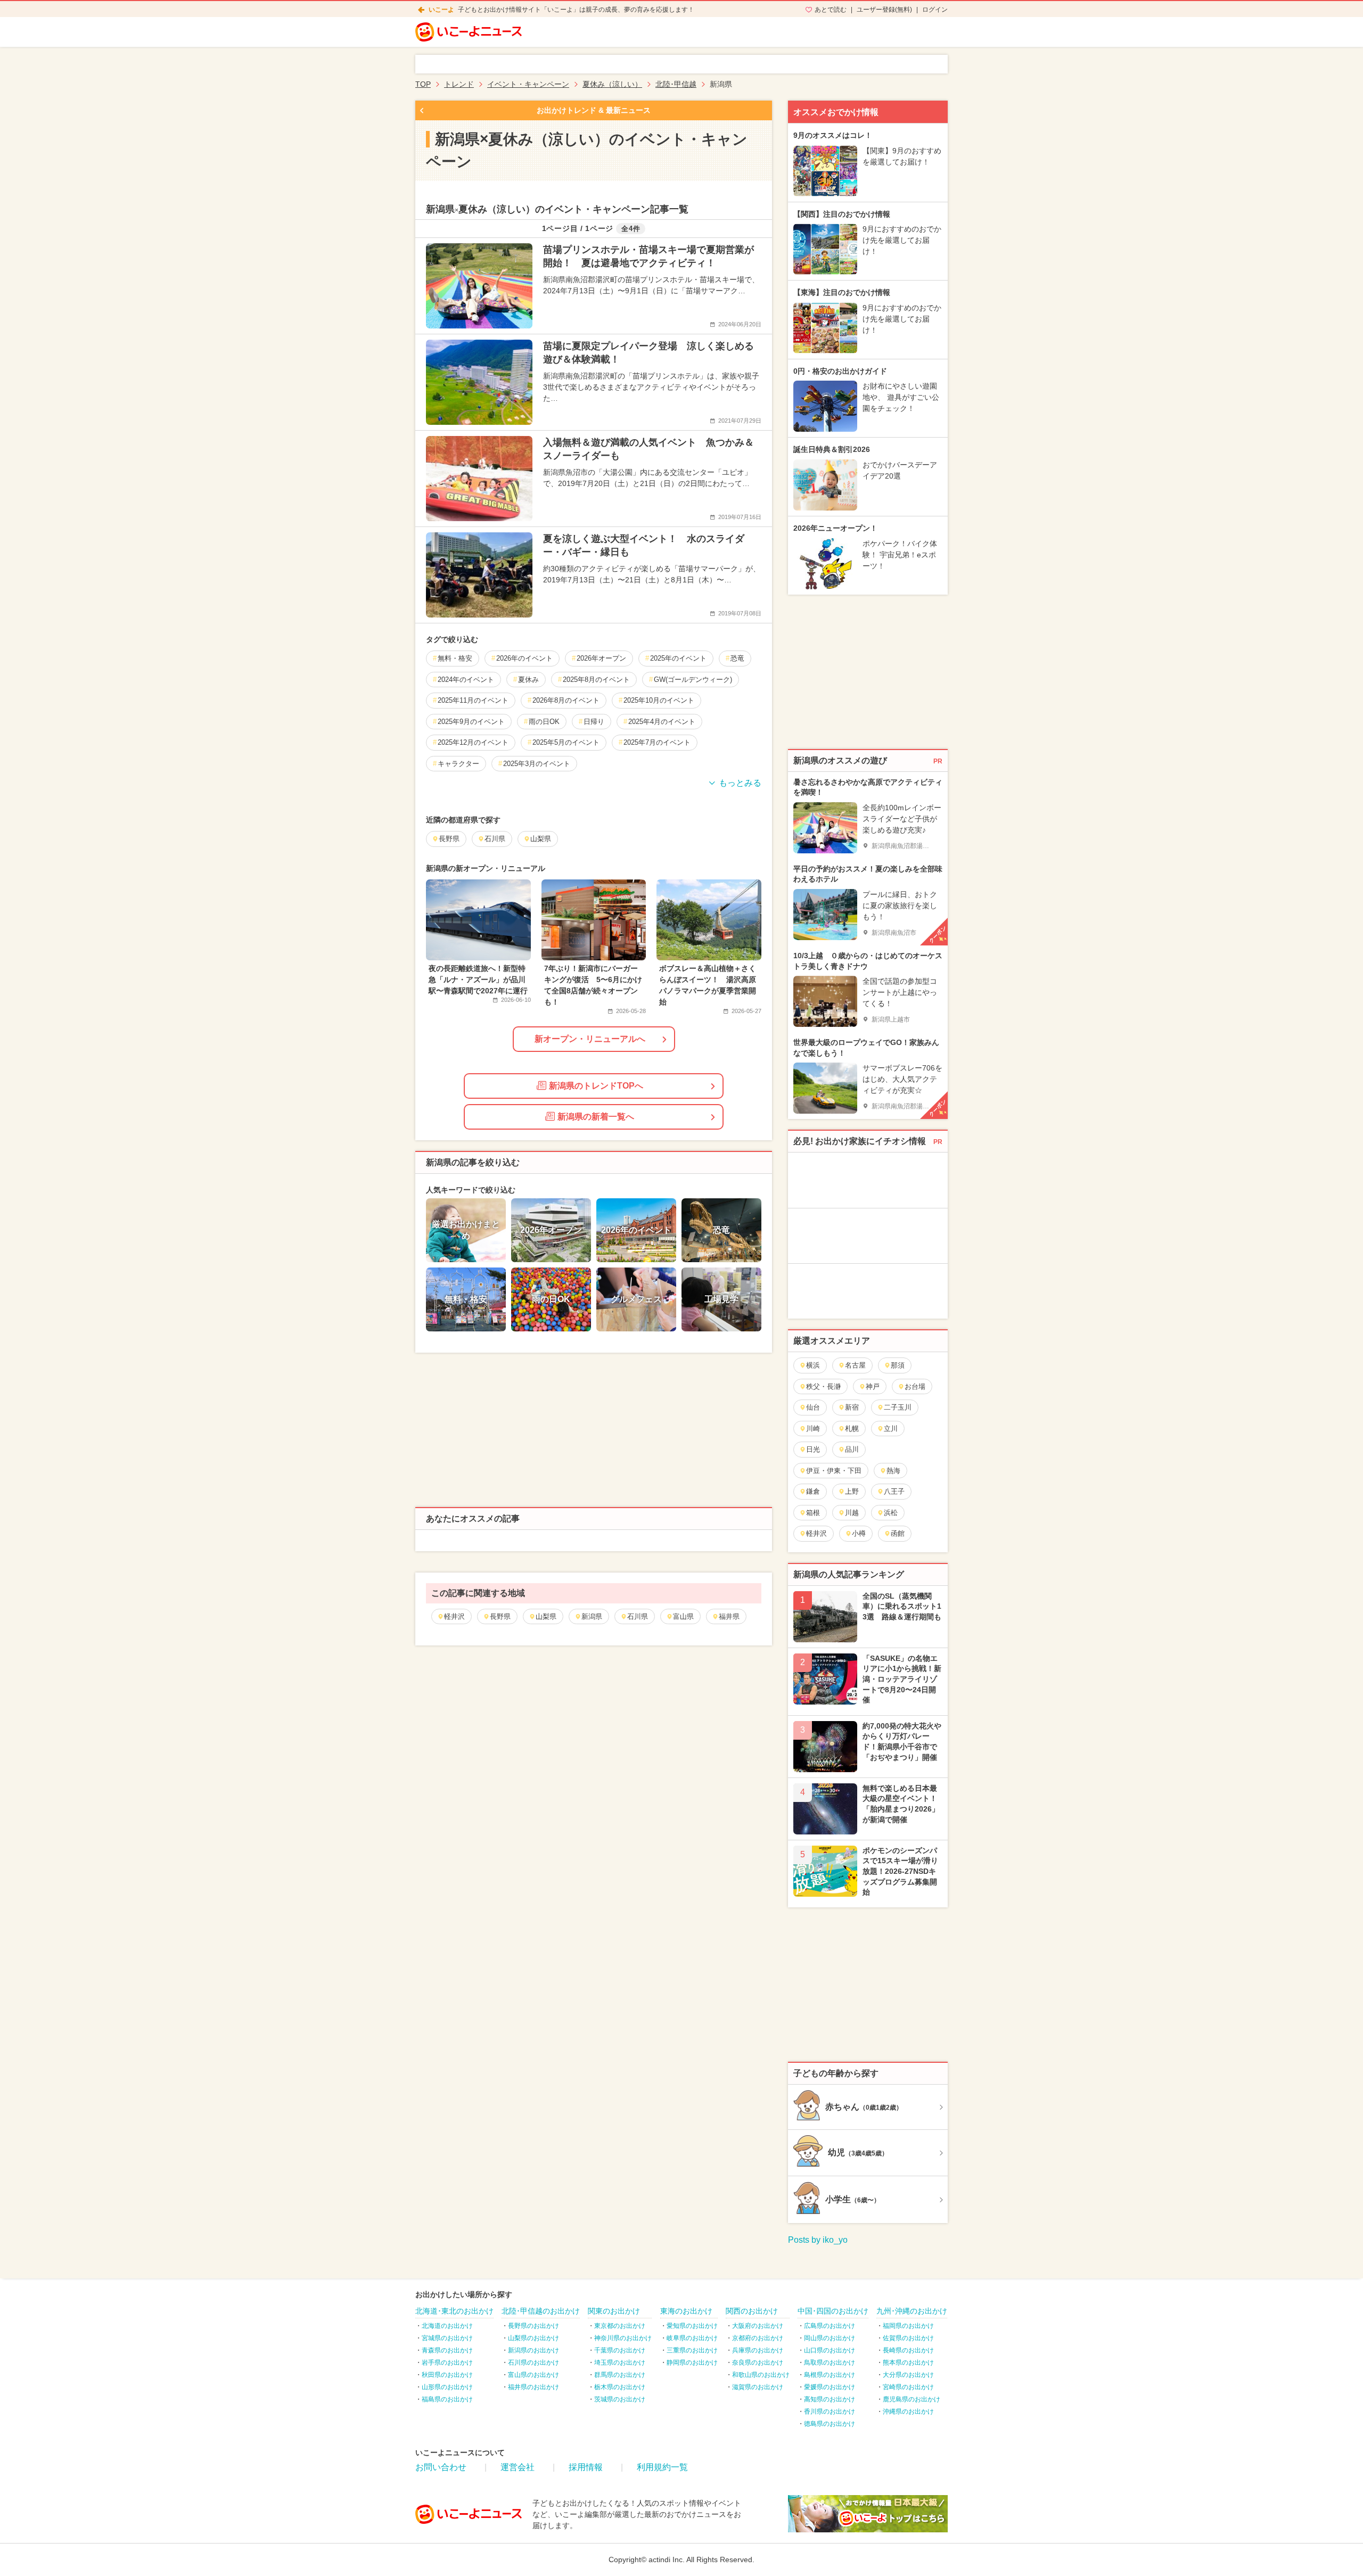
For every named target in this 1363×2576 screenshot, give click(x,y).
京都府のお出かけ (758, 2338)
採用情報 (586, 2467)
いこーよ (441, 10)
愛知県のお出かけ (692, 2326)
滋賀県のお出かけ (758, 2387)
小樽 (859, 1533)
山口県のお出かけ (830, 2350)
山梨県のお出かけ (533, 2338)
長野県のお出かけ (533, 2326)
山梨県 (546, 1616)
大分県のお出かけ (908, 2375)
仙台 (813, 1407)
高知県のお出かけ (830, 2399)
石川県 (638, 1616)
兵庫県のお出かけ (758, 2350)
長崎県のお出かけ (908, 2350)
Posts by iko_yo (818, 2240)
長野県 (500, 1616)
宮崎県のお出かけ (908, 2387)
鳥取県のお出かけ (830, 2363)
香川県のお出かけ (830, 2412)
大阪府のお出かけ (758, 2326)
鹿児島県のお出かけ (912, 2399)
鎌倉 (813, 1491)
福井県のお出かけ (533, 2387)
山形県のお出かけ (447, 2387)
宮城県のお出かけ (447, 2338)
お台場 (915, 1386)
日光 (813, 1449)
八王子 (894, 1491)
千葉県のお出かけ (620, 2350)
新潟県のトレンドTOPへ (596, 1086)
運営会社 (518, 2467)
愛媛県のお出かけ (830, 2387)
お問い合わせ (441, 2467)
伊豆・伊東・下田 (834, 1471)
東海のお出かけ (686, 2311)
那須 (898, 1365)
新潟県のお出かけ (533, 2350)
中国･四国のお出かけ (833, 2311)
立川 (891, 1429)
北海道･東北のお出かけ (454, 2311)
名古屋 (855, 1365)
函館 (898, 1533)
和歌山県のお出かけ (761, 2375)
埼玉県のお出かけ (620, 2363)
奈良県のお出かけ (758, 2363)
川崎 (813, 1429)
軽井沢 (454, 1616)
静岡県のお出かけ (692, 2363)
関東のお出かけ (614, 2311)
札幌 (852, 1429)
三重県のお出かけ (692, 2350)
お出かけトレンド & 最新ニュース (594, 110)
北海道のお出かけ (447, 2326)
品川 (852, 1449)
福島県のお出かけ (447, 2399)
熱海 (893, 1471)
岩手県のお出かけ (447, 2363)
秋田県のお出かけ (447, 2375)
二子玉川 (898, 1407)
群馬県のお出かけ (620, 2375)
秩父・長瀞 (823, 1386)
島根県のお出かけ (830, 2375)
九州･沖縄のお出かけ (912, 2311)
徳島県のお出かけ (830, 2424)
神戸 (873, 1386)
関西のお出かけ (752, 2311)
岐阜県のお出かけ (692, 2338)
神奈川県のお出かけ (623, 2338)
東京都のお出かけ (620, 2326)
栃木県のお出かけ (620, 2387)
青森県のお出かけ (447, 2350)
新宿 (852, 1407)
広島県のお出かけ (830, 2326)
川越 (852, 1513)
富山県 (683, 1616)
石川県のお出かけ (533, 2363)
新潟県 (592, 1616)
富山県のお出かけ (533, 2375)
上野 (852, 1491)
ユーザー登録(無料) (884, 10)
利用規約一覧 (662, 2467)
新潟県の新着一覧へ (596, 1117)
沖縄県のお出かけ (908, 2412)
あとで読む (831, 10)
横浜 (813, 1365)
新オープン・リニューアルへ (590, 1039)
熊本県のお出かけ (908, 2363)
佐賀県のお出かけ (908, 2338)
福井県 (729, 1616)
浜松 (891, 1513)
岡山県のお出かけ (830, 2338)
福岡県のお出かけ (908, 2326)
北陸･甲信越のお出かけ (541, 2311)
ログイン (935, 10)
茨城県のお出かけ (620, 2399)
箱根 (813, 1513)
